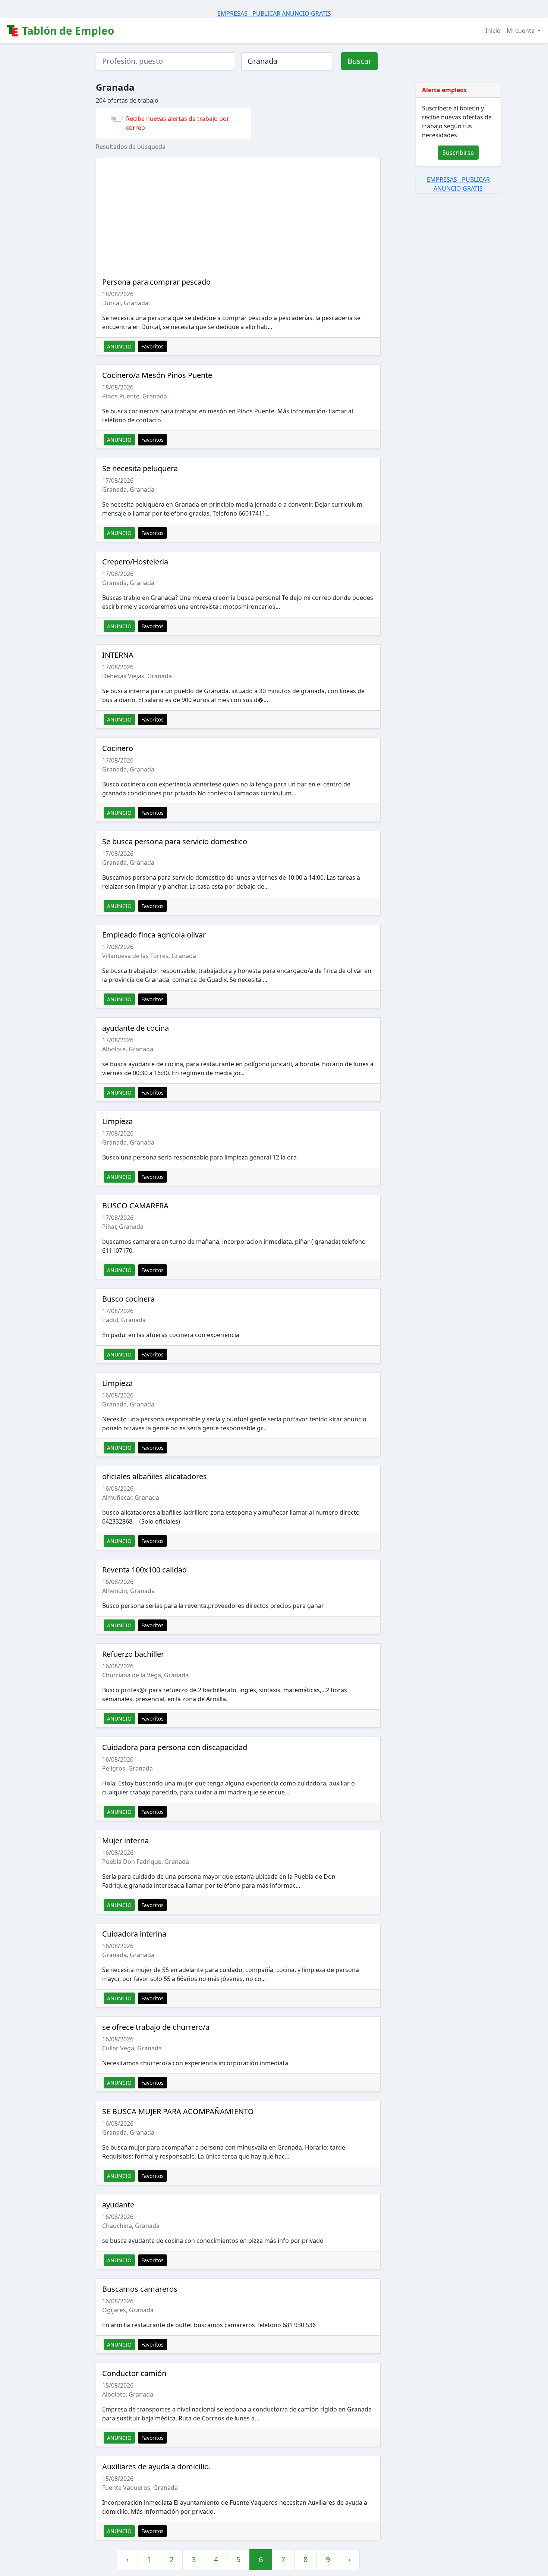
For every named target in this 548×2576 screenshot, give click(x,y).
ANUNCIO (119, 346)
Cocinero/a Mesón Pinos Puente (157, 375)
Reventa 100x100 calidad (144, 1570)
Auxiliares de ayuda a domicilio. (156, 2467)
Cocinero (118, 748)
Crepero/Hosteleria (135, 562)
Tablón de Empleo (67, 31)
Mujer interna (125, 1841)
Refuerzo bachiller (133, 1654)
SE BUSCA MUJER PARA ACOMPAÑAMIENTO (178, 2111)
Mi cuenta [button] (521, 31)
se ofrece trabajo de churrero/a (156, 2027)
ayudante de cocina (136, 1028)
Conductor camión (134, 2373)
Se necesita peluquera (140, 468)
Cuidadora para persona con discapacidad (175, 1747)
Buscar (359, 61)
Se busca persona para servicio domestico (175, 841)
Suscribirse (458, 153)
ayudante (118, 2205)
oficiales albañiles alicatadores (155, 1476)
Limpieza (117, 1121)
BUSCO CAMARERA (135, 1206)
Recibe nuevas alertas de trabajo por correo (178, 123)
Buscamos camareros (140, 2289)
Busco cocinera (128, 1299)
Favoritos (152, 346)
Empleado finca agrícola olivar (154, 935)
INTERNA (118, 655)
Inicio (493, 31)
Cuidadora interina (134, 1934)
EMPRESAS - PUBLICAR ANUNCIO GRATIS (274, 13)
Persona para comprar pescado (156, 282)
